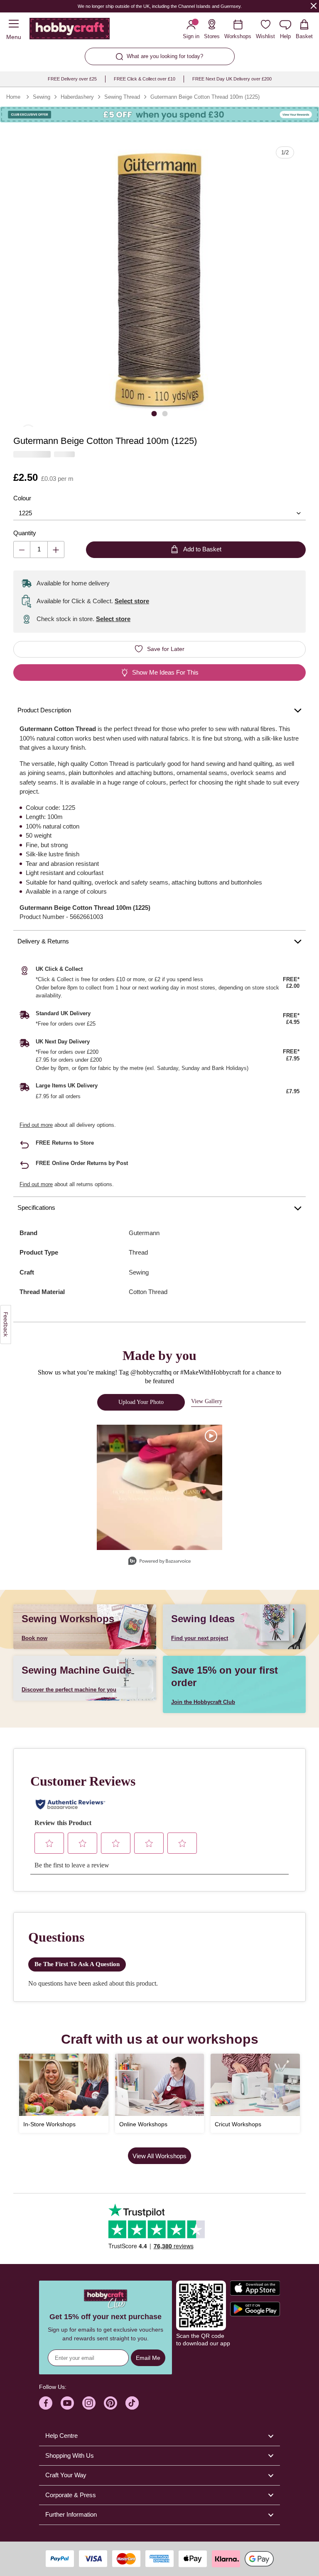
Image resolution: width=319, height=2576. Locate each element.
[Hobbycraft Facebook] (46, 2403)
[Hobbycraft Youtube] (67, 2403)
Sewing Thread (122, 97)
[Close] (314, 6)
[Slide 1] (154, 413)
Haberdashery (77, 97)
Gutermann (144, 1233)
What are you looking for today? (165, 56)
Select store (132, 601)
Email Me (148, 2358)
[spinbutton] (39, 550)
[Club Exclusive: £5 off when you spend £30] (159, 115)
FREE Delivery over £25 (72, 79)
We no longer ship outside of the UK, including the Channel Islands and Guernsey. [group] (159, 6)
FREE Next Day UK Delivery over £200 (232, 79)
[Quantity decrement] (22, 550)
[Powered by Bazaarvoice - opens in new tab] (159, 1562)
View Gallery (207, 1401)
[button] (159, 281)
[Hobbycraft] (70, 30)
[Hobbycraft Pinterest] (110, 2403)
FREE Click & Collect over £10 (145, 79)
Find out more (36, 1125)
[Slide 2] (165, 413)
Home (13, 97)
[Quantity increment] (56, 550)
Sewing (42, 97)
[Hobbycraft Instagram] (89, 2403)
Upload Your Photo (141, 1402)
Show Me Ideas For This (165, 672)
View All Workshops (159, 2156)
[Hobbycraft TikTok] (132, 2403)
